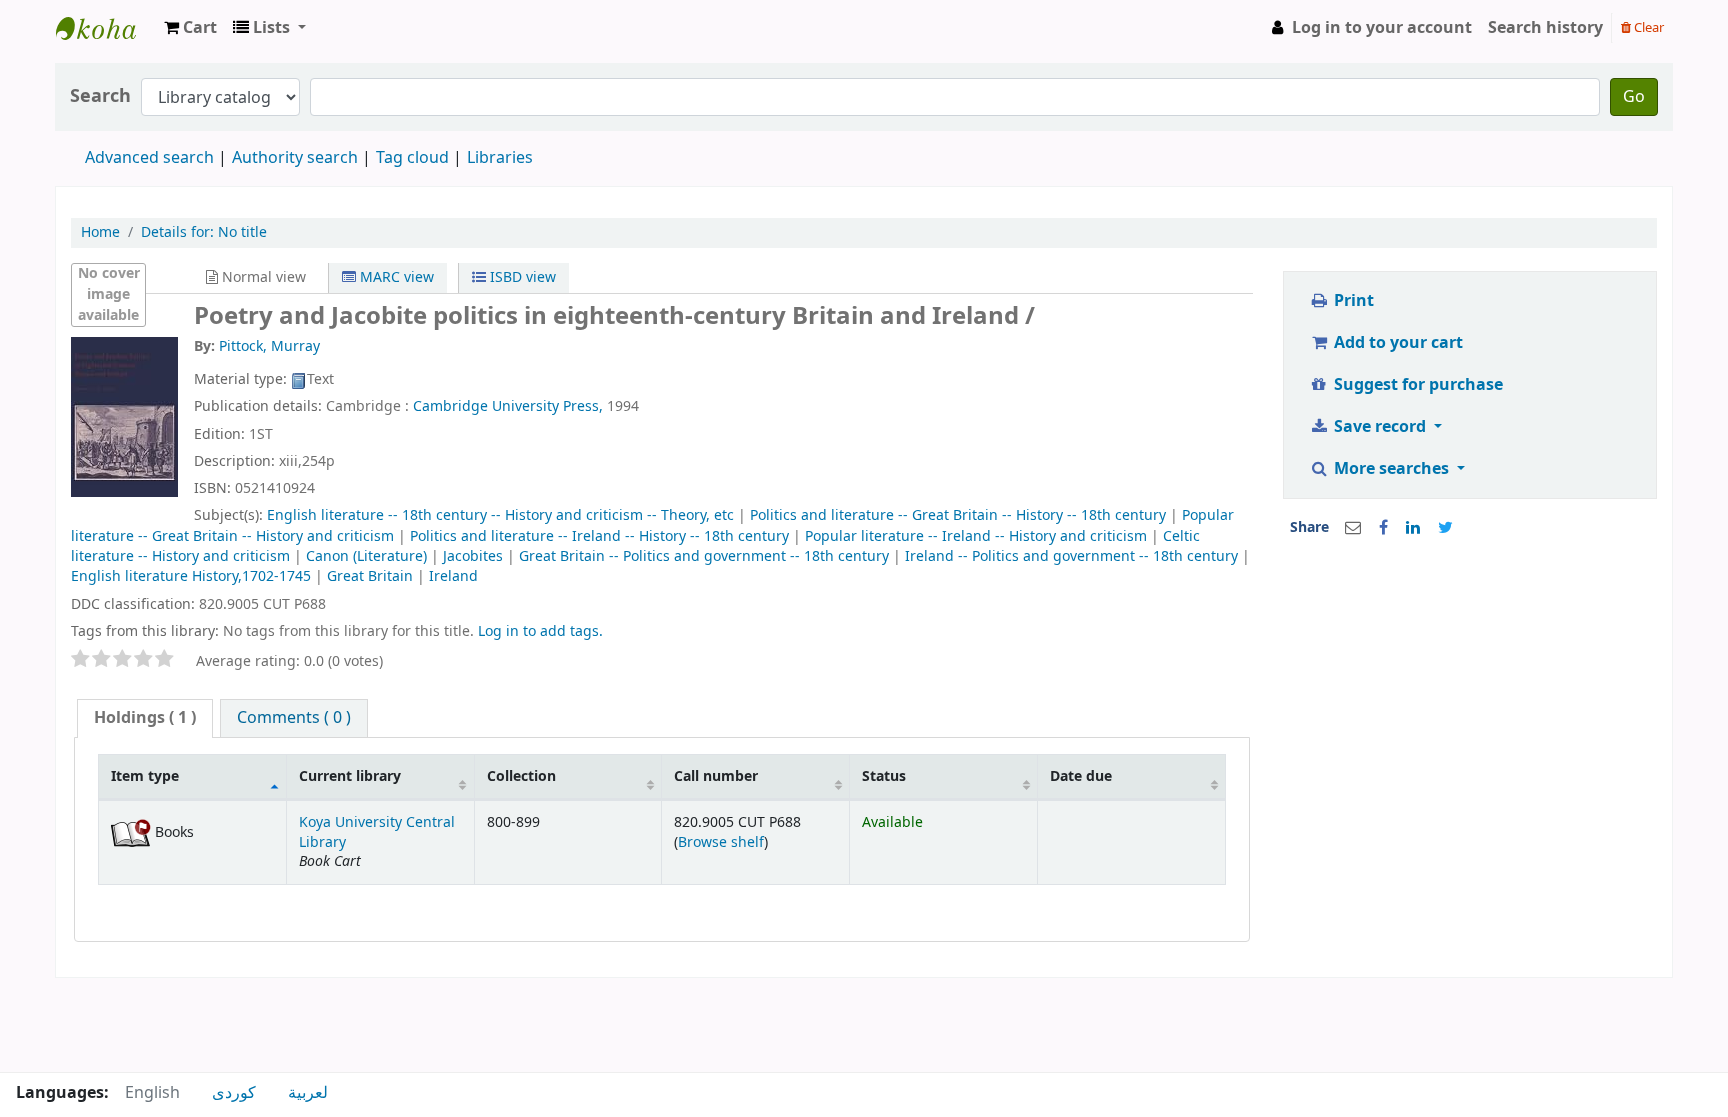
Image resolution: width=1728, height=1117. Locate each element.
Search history (1545, 28)
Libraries (500, 158)
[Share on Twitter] (1445, 528)
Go (1634, 97)
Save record (1380, 427)
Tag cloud (412, 158)
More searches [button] (1391, 469)
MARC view (395, 277)
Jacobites (473, 556)
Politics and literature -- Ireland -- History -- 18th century (599, 536)
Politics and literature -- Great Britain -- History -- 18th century (958, 515)
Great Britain (370, 576)
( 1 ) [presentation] (145, 718)
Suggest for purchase (1416, 385)
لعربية (308, 1093)
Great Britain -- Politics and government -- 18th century (704, 556)
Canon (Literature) (366, 556)
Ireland (453, 576)
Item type (145, 776)
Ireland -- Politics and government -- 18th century (1071, 556)
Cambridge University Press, (508, 406)
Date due (1081, 776)
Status (884, 776)
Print (1352, 301)
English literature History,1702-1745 (191, 576)
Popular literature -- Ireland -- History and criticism (976, 536)
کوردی (234, 1093)
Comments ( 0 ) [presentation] (294, 718)
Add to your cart (1396, 343)
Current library (350, 776)
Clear (1647, 27)
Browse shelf (721, 842)
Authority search (295, 158)
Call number (716, 776)
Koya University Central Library (106, 28)
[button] (190, 28)
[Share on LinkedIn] (1413, 528)
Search (100, 96)
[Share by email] (1353, 528)
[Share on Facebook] (1383, 528)
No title (204, 232)
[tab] (145, 718)
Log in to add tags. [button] (540, 631)
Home (100, 232)
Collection (521, 776)
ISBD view (521, 277)
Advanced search (149, 158)
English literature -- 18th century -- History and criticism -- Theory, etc (500, 515)
